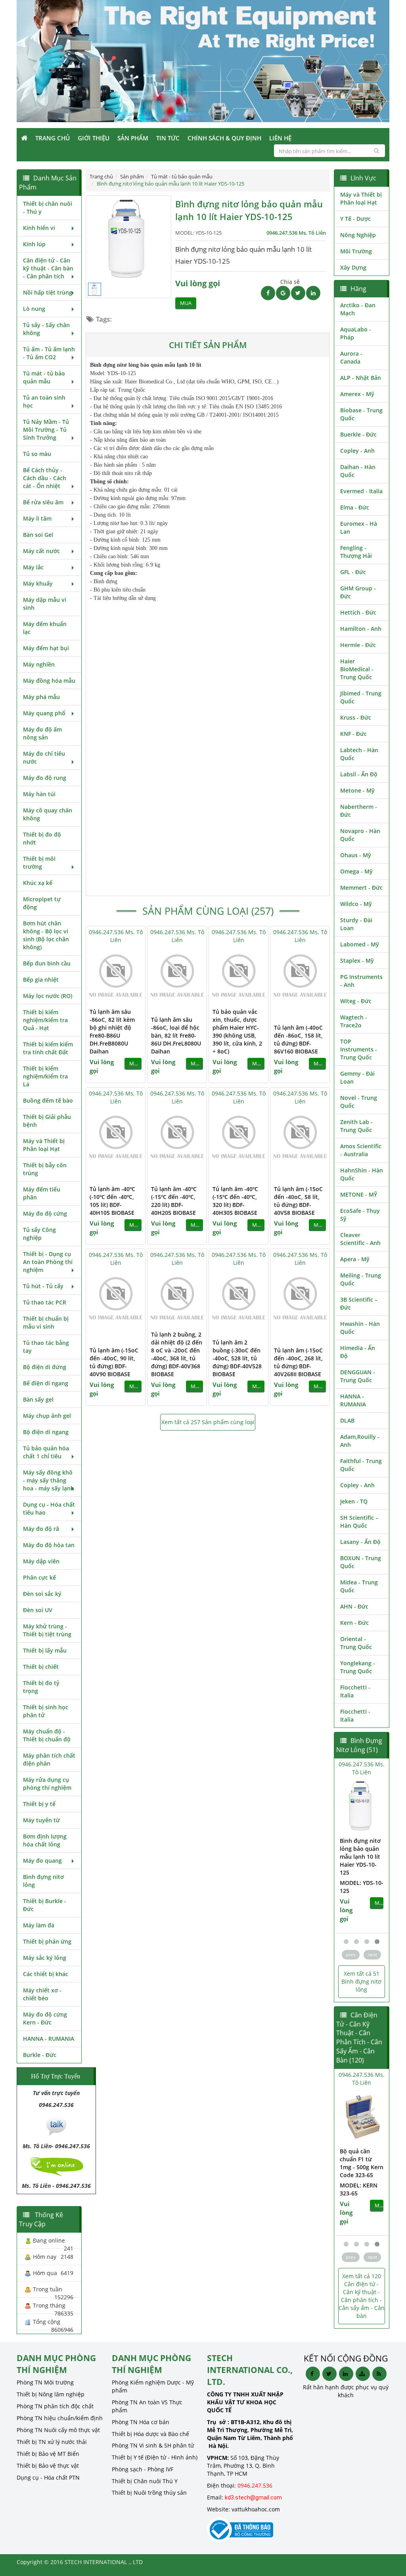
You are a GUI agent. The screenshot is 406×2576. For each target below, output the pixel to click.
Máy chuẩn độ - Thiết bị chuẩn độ (47, 1735)
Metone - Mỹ (357, 790)
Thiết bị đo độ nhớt (42, 838)
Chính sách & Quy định (224, 138)
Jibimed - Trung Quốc (361, 697)
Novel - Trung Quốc (359, 1102)
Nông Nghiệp (358, 235)
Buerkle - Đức (358, 434)
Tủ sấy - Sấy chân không (46, 329)
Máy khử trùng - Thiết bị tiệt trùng (47, 1630)
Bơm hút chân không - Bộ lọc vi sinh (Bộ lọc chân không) (46, 935)
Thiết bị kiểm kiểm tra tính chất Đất (48, 1048)
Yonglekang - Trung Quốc (358, 1667)
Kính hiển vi (39, 228)
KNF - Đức (353, 734)
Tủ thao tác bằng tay (46, 1347)
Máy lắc (33, 567)
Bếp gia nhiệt (41, 980)
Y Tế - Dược (355, 219)
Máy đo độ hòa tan (49, 1545)
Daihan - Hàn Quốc (358, 471)
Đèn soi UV (38, 1610)
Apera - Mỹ (355, 1259)
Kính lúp (34, 244)
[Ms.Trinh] (56, 2125)
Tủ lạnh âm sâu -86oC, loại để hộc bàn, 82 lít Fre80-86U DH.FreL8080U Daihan (176, 1035)
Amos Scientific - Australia (361, 1150)
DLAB (347, 1420)
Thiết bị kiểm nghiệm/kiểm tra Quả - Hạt (45, 1020)
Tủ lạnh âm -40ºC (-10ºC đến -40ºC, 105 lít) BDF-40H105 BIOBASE (112, 1201)
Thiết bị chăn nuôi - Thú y (48, 208)
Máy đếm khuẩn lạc (45, 628)
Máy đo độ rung (45, 778)
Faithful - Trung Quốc (361, 1465)
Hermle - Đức (358, 645)
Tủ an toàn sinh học (44, 401)
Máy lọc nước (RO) (48, 996)
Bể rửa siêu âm (43, 502)
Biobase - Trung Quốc (361, 414)
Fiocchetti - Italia (355, 1691)
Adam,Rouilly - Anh (360, 1441)
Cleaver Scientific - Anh (360, 1239)
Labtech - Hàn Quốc (359, 754)
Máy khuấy (38, 583)
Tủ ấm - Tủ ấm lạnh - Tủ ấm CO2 (49, 353)
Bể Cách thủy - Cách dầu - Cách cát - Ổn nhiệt (45, 478)
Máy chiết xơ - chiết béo (42, 1994)
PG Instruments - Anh (361, 981)
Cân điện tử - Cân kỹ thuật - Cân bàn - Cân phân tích (48, 268)
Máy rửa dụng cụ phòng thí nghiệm (47, 1784)
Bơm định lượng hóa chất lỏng (45, 1840)
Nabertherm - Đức (359, 811)
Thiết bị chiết (41, 1667)
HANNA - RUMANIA (49, 2039)
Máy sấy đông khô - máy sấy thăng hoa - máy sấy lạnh (49, 1480)
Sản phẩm (133, 138)
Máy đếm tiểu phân (42, 1193)
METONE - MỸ (359, 1194)
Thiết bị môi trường (39, 863)
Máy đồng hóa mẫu (49, 681)
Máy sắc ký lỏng (45, 1958)
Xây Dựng (353, 267)
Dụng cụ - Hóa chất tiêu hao (49, 1508)
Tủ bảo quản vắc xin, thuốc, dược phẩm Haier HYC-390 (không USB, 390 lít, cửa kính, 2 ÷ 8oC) (237, 1031)
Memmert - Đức (361, 888)
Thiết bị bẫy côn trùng (45, 1169)
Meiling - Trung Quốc (361, 1279)
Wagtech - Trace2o (354, 1021)
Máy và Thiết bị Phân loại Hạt (44, 1145)
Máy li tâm (37, 518)
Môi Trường (356, 251)
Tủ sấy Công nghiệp (39, 1234)
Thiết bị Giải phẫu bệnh (47, 1121)
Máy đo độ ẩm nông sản (42, 733)
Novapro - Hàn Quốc (360, 835)
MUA (186, 303)
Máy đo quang (42, 1861)
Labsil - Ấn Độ (359, 774)
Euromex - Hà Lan (359, 528)
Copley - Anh (357, 451)
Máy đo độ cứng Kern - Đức (45, 2018)
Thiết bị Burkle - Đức (45, 1905)
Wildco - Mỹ (356, 904)
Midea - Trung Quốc (359, 1586)
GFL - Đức (353, 572)
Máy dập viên (41, 1561)
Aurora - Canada (351, 357)
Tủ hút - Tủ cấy (43, 1286)
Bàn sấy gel (38, 1399)
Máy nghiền (39, 664)
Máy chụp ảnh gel (47, 1416)
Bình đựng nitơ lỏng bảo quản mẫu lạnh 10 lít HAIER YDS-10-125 (336, 1857)
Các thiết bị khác (46, 1974)
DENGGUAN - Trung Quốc (358, 1376)
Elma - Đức (355, 507)
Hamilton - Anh (361, 629)
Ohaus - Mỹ (356, 855)
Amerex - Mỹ (357, 394)
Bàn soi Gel (38, 535)
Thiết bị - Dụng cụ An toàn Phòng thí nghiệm (48, 1262)
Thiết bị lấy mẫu (45, 1650)
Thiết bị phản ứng (47, 1941)
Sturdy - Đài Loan (356, 924)
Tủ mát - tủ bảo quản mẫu (44, 377)
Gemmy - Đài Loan (357, 1077)
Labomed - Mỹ (360, 944)
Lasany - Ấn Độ (360, 1542)
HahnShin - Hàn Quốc (362, 1174)
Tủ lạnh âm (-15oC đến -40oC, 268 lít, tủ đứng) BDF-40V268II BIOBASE (298, 1362)
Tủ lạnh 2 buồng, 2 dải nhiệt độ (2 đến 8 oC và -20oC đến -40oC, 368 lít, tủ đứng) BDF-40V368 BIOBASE (177, 1354)
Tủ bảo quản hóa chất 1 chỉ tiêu (46, 1452)
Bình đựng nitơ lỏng (43, 1881)
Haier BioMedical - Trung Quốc (357, 669)
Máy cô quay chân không (48, 814)
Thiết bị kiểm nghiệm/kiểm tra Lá (45, 1076)
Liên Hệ (280, 138)
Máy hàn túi (39, 794)
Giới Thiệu (94, 138)
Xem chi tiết (123, 998)
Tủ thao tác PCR (45, 1302)
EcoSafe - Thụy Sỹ (360, 1215)
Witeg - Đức (356, 1001)
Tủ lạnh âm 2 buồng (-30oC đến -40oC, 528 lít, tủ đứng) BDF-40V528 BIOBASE (237, 1358)
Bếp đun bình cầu (47, 963)
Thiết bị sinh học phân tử (46, 1711)
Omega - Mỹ (356, 871)
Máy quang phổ (44, 713)
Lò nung (34, 309)
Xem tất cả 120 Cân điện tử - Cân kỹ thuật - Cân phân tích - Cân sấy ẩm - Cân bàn (362, 2296)
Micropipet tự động (42, 903)
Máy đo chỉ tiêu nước (44, 757)
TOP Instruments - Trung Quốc (359, 1049)
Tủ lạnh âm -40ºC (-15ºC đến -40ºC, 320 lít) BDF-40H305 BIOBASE (235, 1201)
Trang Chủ (53, 138)
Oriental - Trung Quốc (356, 1643)
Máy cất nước (41, 551)
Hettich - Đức (358, 612)
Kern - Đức (354, 1623)
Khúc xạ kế (38, 883)
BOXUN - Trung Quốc (361, 1562)
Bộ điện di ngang (46, 1432)
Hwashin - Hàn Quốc (360, 1328)
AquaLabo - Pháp (356, 333)
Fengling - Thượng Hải (356, 552)
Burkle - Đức (40, 2055)
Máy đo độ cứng (45, 1213)
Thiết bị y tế (39, 1804)
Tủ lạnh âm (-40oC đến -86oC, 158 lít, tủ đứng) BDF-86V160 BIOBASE (298, 1039)
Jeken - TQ (354, 1501)
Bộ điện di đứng (45, 1367)
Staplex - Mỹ (357, 960)
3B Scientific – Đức (359, 1303)
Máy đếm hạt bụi (46, 648)
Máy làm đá (39, 1925)
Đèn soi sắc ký (42, 1594)
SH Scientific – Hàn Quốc (359, 1522)
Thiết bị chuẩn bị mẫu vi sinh (46, 1322)
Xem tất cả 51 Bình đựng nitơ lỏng (361, 1981)
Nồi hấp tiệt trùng (48, 292)
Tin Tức (168, 138)
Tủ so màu (37, 454)
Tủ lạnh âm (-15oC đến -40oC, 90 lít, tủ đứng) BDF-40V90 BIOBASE (114, 1362)
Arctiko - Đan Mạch (358, 309)
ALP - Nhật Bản (361, 378)
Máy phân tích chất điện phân (49, 1759)
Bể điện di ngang (46, 1383)
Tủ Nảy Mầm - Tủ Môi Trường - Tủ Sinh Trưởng (46, 430)
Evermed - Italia (361, 491)
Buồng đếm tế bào (48, 1100)
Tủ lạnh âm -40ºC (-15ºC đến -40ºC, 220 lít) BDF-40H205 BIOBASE (174, 1201)
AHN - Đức (354, 1606)
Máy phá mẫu (41, 697)
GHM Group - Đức (358, 592)
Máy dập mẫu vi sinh (45, 604)
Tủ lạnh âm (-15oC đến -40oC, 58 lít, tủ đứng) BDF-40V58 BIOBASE (298, 1201)
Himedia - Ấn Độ (358, 1352)
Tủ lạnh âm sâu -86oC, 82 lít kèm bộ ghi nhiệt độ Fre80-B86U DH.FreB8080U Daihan (112, 1031)
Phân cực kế (39, 1577)
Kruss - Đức (356, 717)
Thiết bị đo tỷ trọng (41, 1687)
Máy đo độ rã (41, 1529)
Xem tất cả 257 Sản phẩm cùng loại (208, 1422)
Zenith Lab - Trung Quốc (356, 1126)
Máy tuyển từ (41, 1820)
